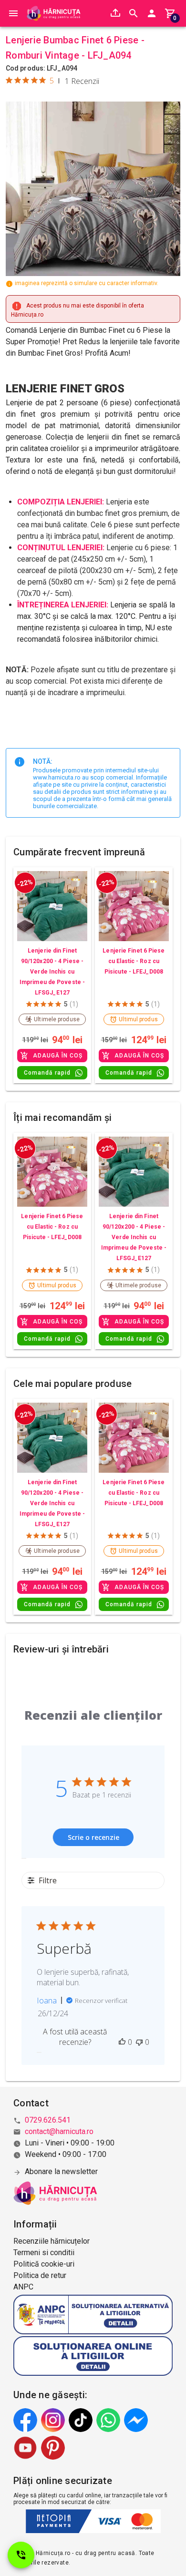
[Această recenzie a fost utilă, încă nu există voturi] (122, 2042)
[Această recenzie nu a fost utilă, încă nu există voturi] (139, 2042)
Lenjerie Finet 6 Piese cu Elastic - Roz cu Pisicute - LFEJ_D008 (134, 961)
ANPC (23, 2287)
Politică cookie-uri (44, 2264)
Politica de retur (40, 2275)
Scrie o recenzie (93, 1837)
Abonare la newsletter (61, 2171)
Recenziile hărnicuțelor (52, 2241)
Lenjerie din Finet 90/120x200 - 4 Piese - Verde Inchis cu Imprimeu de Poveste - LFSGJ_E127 (52, 972)
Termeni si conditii (44, 2253)
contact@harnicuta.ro (59, 2131)
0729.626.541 (48, 2120)
